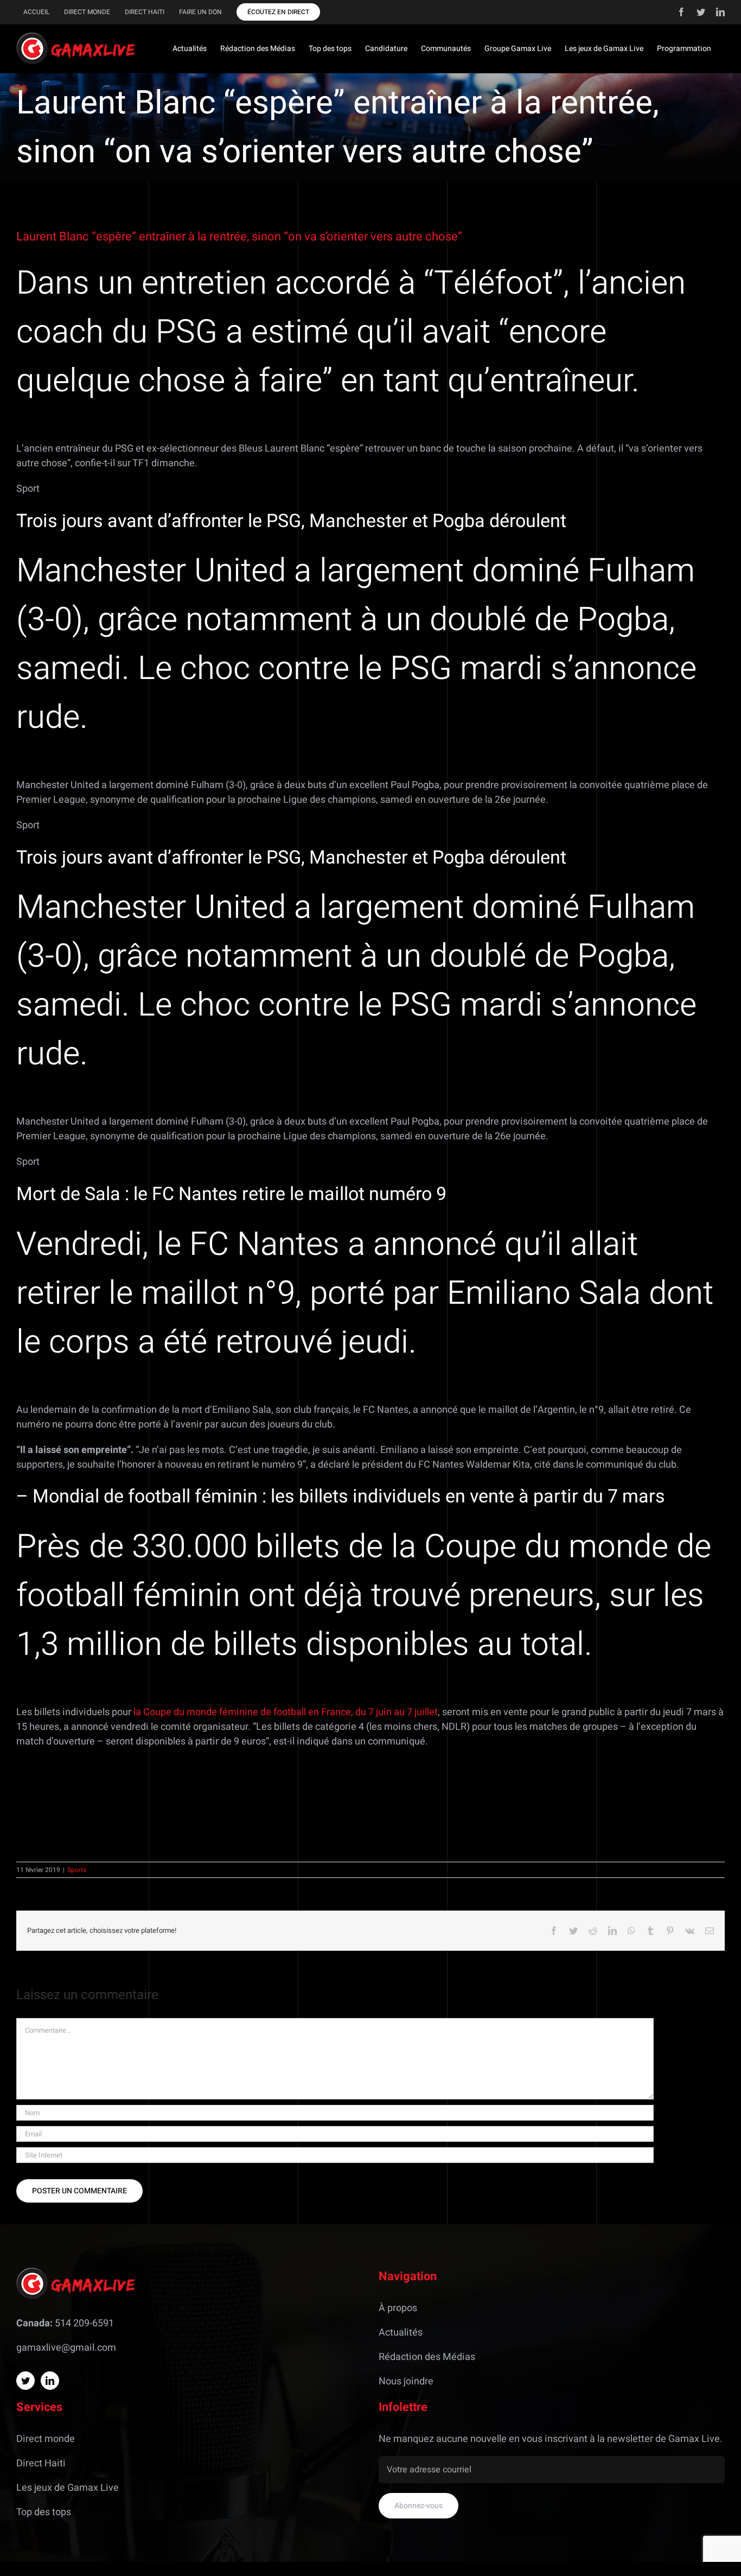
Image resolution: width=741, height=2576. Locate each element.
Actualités (401, 2333)
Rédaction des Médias (427, 2357)
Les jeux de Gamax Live (68, 2488)
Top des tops (44, 2512)
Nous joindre (406, 2381)
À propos (398, 2308)
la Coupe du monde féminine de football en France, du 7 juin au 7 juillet (286, 1712)
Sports (77, 1870)
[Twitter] (25, 2381)
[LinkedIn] (50, 2381)
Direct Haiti (41, 2463)
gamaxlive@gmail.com (66, 2348)
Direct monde (46, 2439)
